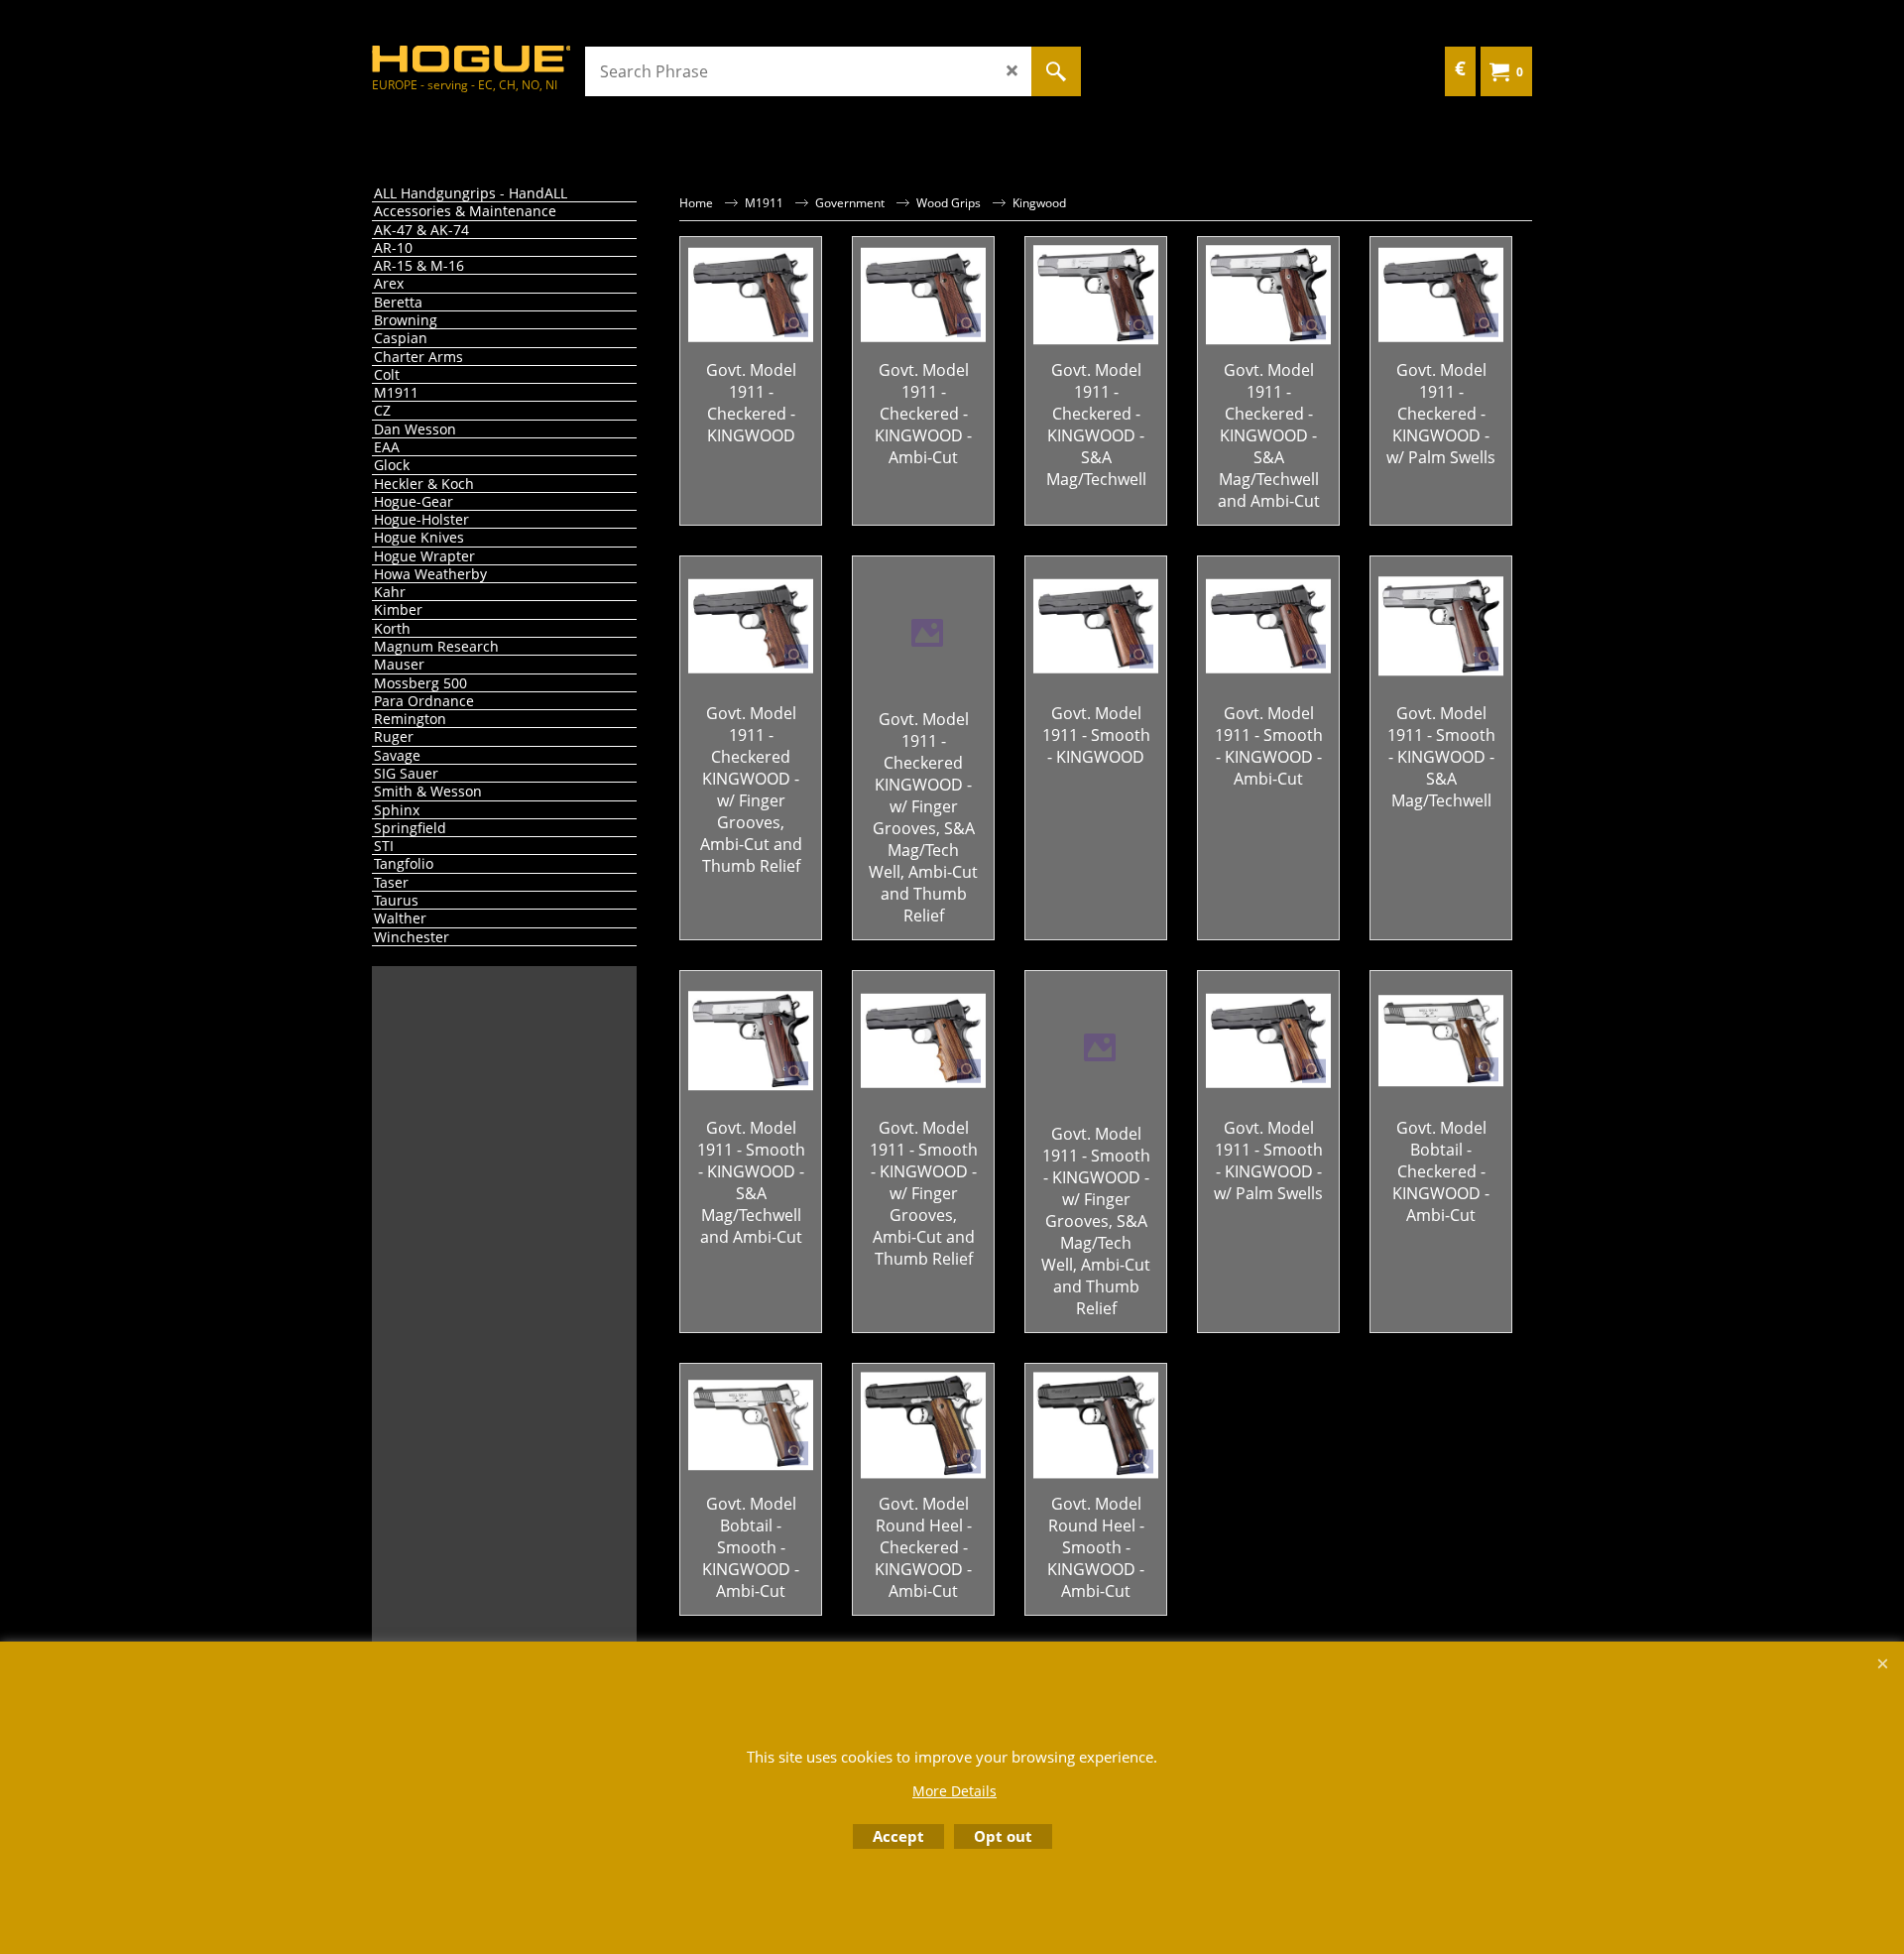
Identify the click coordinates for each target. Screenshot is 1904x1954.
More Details (954, 1791)
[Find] (1056, 71)
